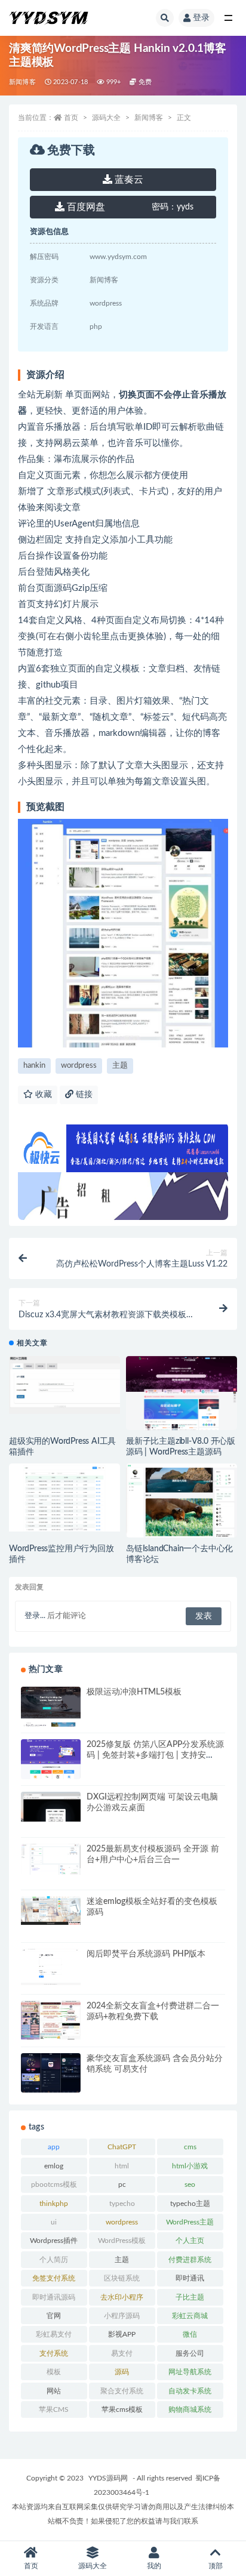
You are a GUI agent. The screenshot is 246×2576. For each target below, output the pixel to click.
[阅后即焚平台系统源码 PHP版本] (51, 1967)
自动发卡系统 (190, 2391)
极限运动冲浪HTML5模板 (134, 1692)
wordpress (79, 1066)
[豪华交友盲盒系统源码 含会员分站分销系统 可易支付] (51, 2074)
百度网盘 (85, 207)
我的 (154, 2566)
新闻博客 (22, 82)
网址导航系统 (190, 2372)
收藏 (42, 1095)
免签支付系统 (54, 2278)
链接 (83, 1095)
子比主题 (190, 2297)
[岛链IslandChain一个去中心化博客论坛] (182, 1503)
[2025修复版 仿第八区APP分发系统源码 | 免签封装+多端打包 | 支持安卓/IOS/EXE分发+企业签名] (51, 1760)
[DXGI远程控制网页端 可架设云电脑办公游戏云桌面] (51, 1807)
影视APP (122, 2334)
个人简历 (54, 2260)
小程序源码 (122, 2316)
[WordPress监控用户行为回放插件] (64, 1497)
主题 (120, 1066)
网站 (54, 2391)
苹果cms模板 (122, 2409)
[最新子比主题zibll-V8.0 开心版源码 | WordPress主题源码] (182, 1395)
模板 (54, 2372)
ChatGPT (122, 2147)
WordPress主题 (190, 2222)
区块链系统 (122, 2278)
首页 (71, 118)
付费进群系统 (190, 2260)
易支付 (122, 2353)
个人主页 (190, 2241)
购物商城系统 (190, 2409)
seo (190, 2184)
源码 (122, 2372)
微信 (190, 2334)
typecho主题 (190, 2204)
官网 (54, 2316)
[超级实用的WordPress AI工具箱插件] (64, 1385)
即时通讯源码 (54, 2297)
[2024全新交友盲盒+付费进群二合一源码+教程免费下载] (51, 2020)
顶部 (216, 2566)
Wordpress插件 (54, 2241)
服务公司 (190, 2353)
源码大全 (106, 118)
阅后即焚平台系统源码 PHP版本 (146, 1954)
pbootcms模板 (54, 2184)
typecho (122, 2204)
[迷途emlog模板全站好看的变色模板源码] (51, 1911)
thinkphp (54, 2204)
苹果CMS (54, 2409)
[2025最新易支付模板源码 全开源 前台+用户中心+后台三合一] (51, 1859)
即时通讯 (190, 2278)
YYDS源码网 (108, 2478)
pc (122, 2184)
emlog (54, 2166)
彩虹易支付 (54, 2334)
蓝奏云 (128, 180)
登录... (35, 1616)
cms (190, 2147)
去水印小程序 (122, 2297)
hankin (34, 1066)
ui (54, 2222)
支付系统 (54, 2353)
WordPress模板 (122, 2241)
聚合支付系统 (122, 2391)
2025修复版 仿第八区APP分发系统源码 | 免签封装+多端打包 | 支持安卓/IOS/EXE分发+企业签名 (155, 1755)
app (54, 2147)
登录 (201, 18)
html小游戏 (190, 2166)
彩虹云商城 (190, 2316)
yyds (173, 207)
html (122, 2166)
